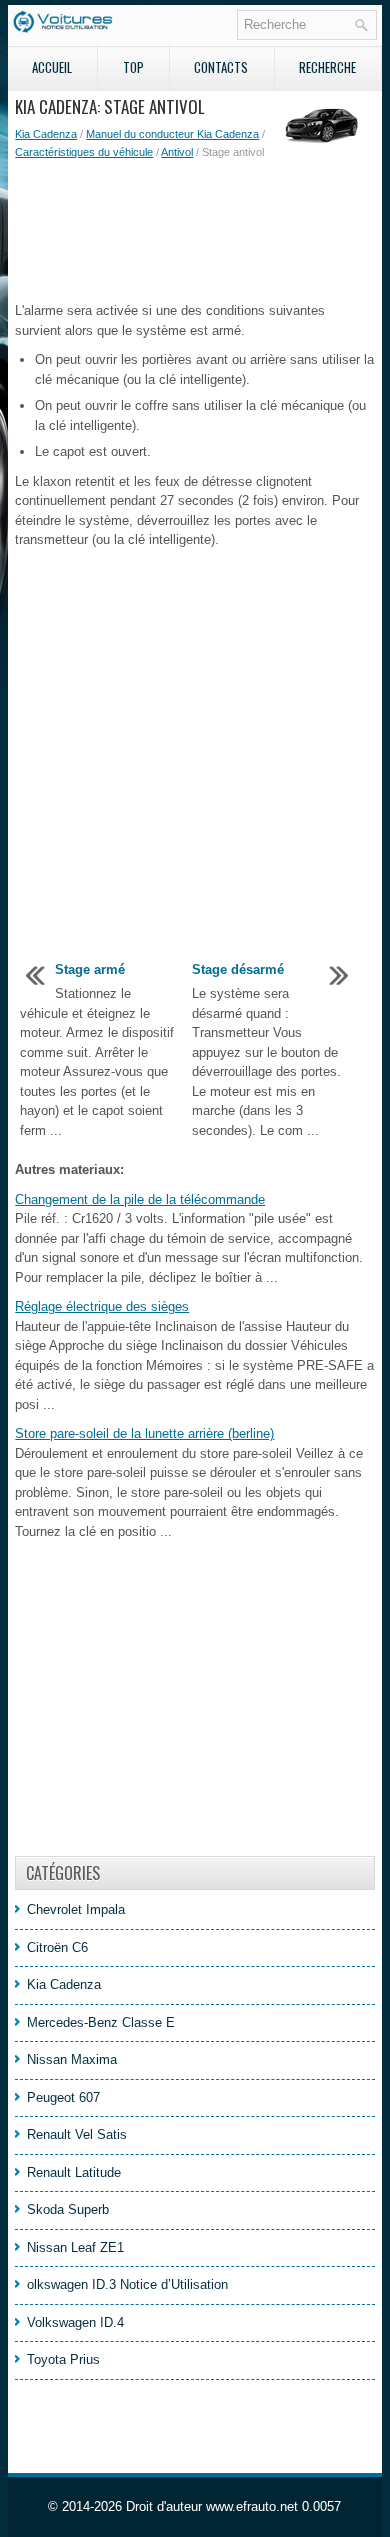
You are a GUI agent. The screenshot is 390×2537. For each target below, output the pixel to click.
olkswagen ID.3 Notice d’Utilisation (127, 2284)
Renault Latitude (74, 2172)
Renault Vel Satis (77, 2134)
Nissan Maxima (72, 2059)
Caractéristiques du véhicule (84, 152)
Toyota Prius (63, 2359)
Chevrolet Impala (76, 1909)
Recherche (327, 67)
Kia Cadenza (46, 134)
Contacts (221, 67)
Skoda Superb (68, 2209)
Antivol (177, 152)
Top (133, 67)
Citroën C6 (57, 1947)
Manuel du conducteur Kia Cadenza (172, 134)
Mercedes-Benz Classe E (101, 2022)
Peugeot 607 (63, 2097)
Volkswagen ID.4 (75, 2322)
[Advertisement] (194, 231)
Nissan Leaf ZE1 (75, 2247)
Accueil (52, 67)
